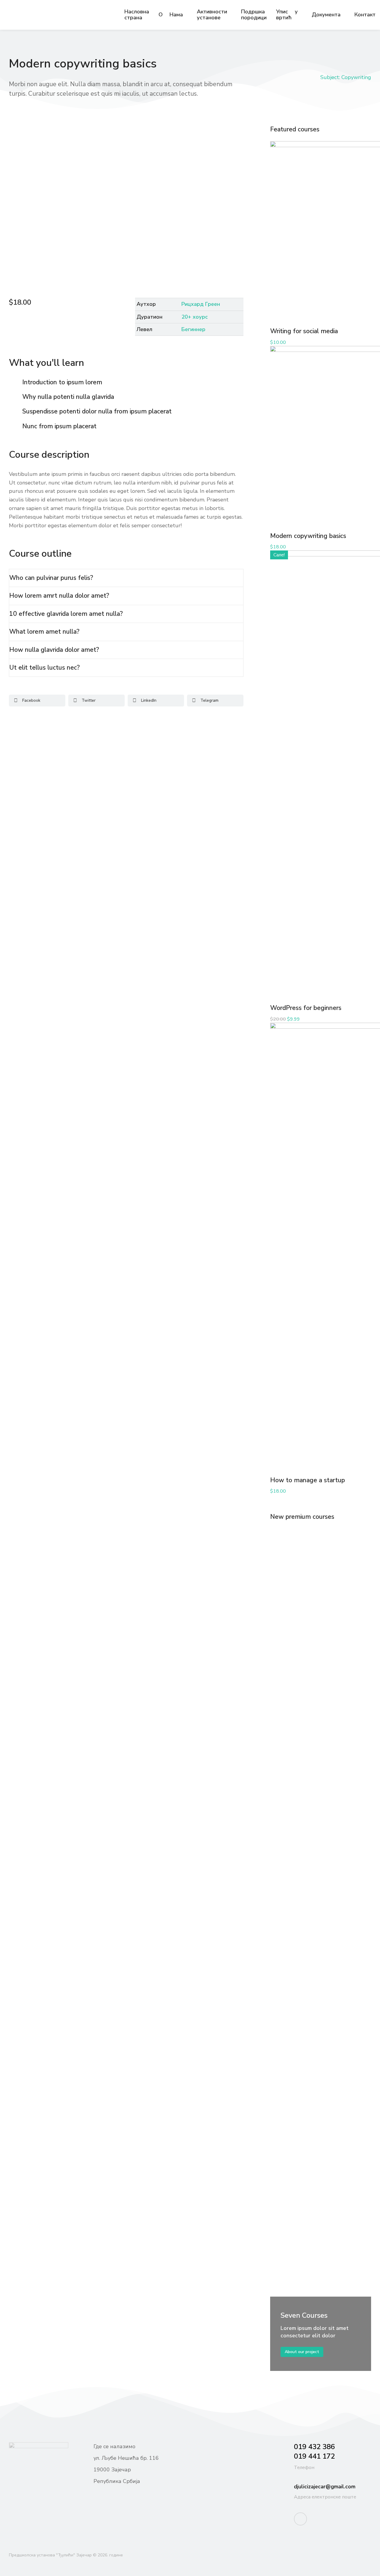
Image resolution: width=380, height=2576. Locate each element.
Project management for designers (313, 2137)
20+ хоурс (195, 317)
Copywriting (356, 77)
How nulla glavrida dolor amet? (54, 650)
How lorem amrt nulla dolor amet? (59, 596)
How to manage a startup (308, 1480)
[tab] (126, 578)
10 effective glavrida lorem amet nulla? (66, 614)
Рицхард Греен (201, 304)
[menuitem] (137, 15)
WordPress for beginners (306, 1008)
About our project (302, 2352)
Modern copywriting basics (308, 536)
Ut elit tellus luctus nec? (45, 668)
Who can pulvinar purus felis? (51, 578)
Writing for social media (304, 331)
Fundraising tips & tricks (300, 1759)
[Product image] (321, 1579)
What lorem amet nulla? (44, 632)
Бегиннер (193, 329)
